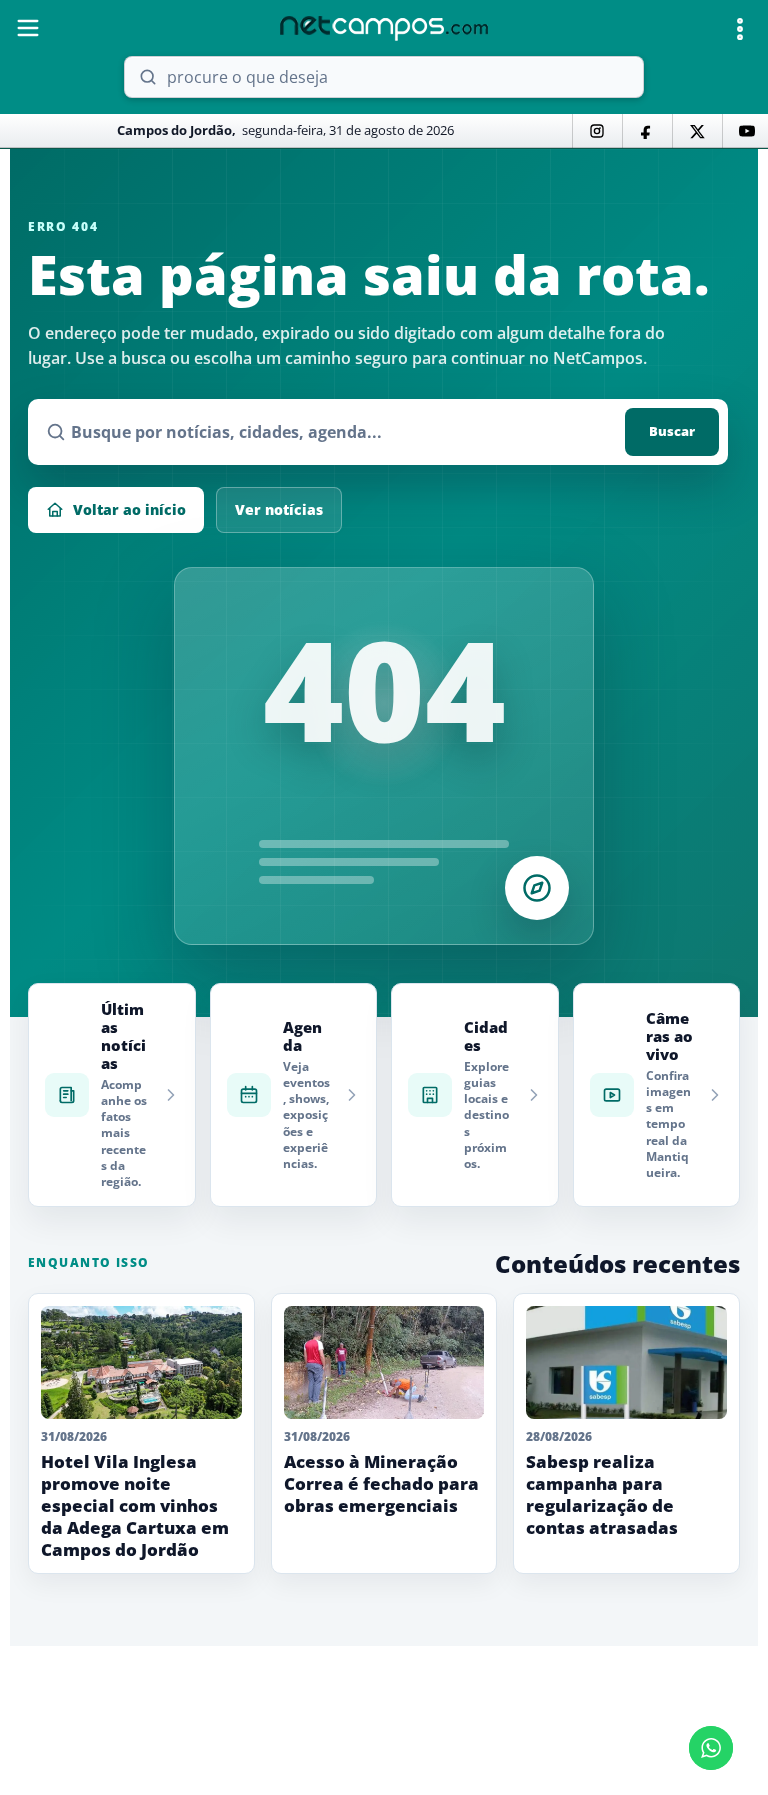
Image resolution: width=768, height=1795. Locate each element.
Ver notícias (279, 509)
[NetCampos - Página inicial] (384, 28)
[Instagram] (597, 131)
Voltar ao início (129, 509)
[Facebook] (647, 131)
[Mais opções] (740, 29)
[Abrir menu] (28, 28)
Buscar (672, 431)
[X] (697, 131)
